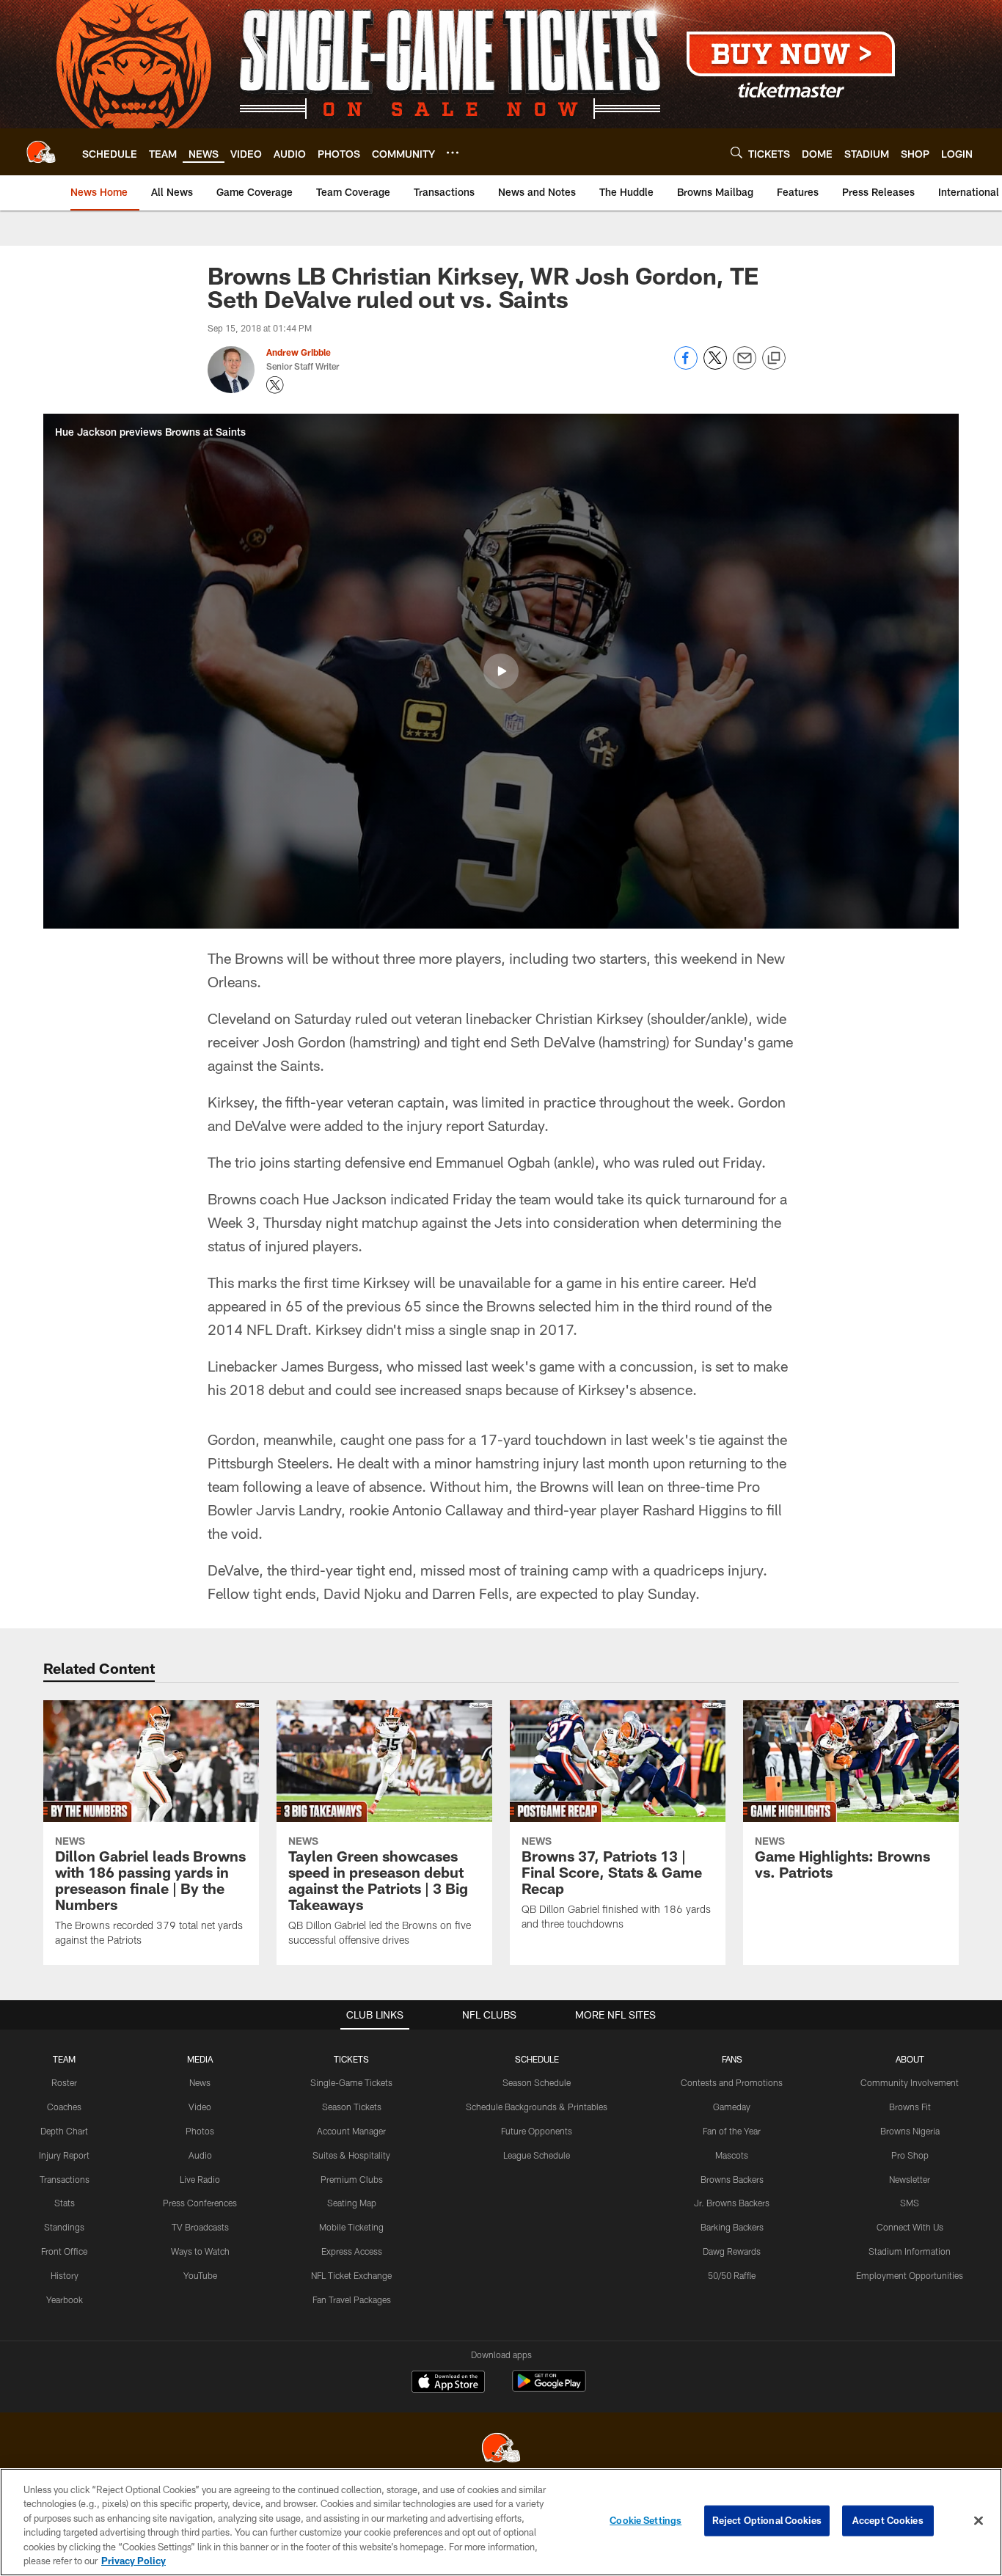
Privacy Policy (134, 2561)
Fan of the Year (732, 2131)
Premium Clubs (352, 2179)
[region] (501, 2522)
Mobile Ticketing (351, 2227)
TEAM (64, 2059)
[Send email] (745, 366)
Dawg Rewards (732, 2251)
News (200, 2082)
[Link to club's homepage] (41, 152)
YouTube (200, 2275)
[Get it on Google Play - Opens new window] (549, 2389)
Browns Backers (732, 2179)
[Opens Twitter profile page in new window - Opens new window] (275, 385)
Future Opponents (537, 2131)
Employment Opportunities (910, 2275)
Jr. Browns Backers (732, 2203)
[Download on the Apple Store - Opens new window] (448, 2383)
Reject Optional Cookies (767, 2520)
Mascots (732, 2155)
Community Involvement (910, 2082)
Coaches (64, 2107)
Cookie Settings (646, 2520)
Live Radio (200, 2179)
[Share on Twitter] (715, 366)
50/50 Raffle (732, 2275)
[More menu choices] (453, 153)
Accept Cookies (888, 2520)
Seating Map (352, 2203)
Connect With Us (910, 2227)
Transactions (65, 2179)
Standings (64, 2227)
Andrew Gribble (299, 352)
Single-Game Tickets (351, 2082)
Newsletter (910, 2179)
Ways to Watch (200, 2251)
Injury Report (64, 2155)
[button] (501, 671)
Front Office (64, 2251)
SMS (910, 2203)
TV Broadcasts (200, 2227)
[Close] (979, 2521)
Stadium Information (910, 2251)
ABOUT (910, 2059)
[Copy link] (774, 359)
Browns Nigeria (910, 2131)
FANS (732, 2059)
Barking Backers (732, 2227)
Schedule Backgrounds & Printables (537, 2107)
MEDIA (200, 2059)
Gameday (732, 2107)
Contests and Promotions (732, 2082)
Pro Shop (910, 2155)
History (65, 2275)
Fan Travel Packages (352, 2299)
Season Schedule (537, 2082)
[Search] (736, 152)
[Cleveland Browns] (501, 2449)
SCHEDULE (537, 2059)
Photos (200, 2131)
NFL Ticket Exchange (351, 2275)
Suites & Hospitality (351, 2155)
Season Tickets (352, 2107)
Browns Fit (910, 2107)
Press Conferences (200, 2203)
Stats (65, 2203)
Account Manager (351, 2131)
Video (200, 2107)
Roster (64, 2082)
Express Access (352, 2251)
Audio (200, 2155)
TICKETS (351, 2059)
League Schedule (537, 2155)
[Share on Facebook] (686, 366)
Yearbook (65, 2299)
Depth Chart (64, 2131)
